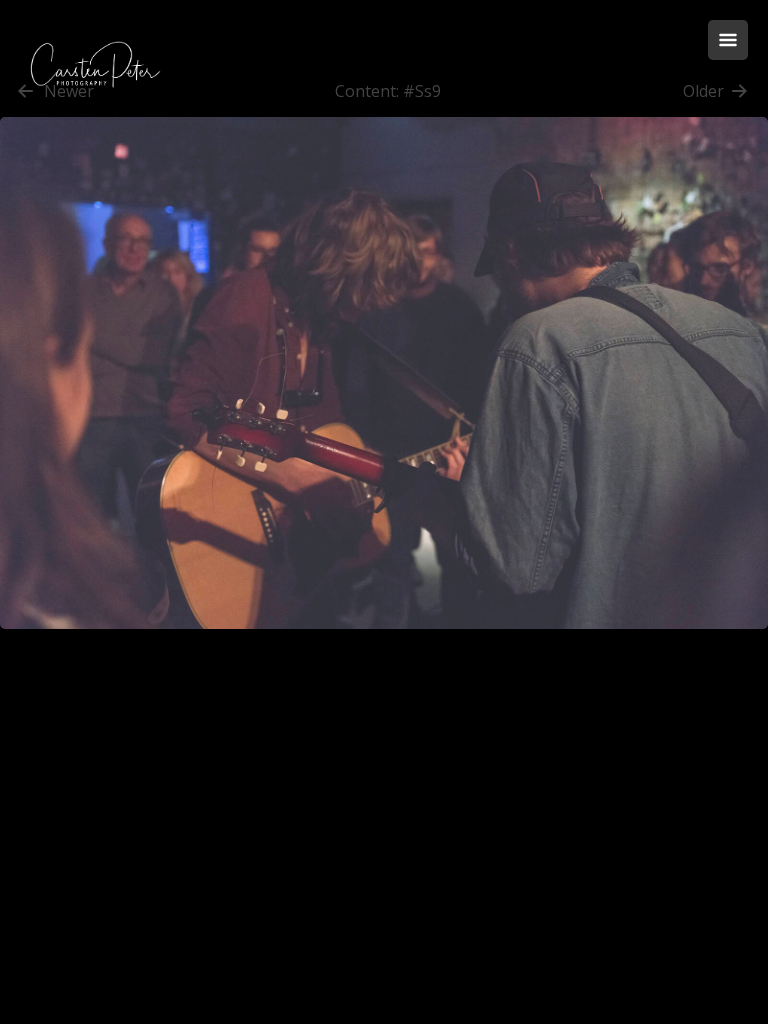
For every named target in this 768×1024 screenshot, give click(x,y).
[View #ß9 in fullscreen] (384, 639)
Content (365, 91)
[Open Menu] (728, 40)
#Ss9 (422, 91)
